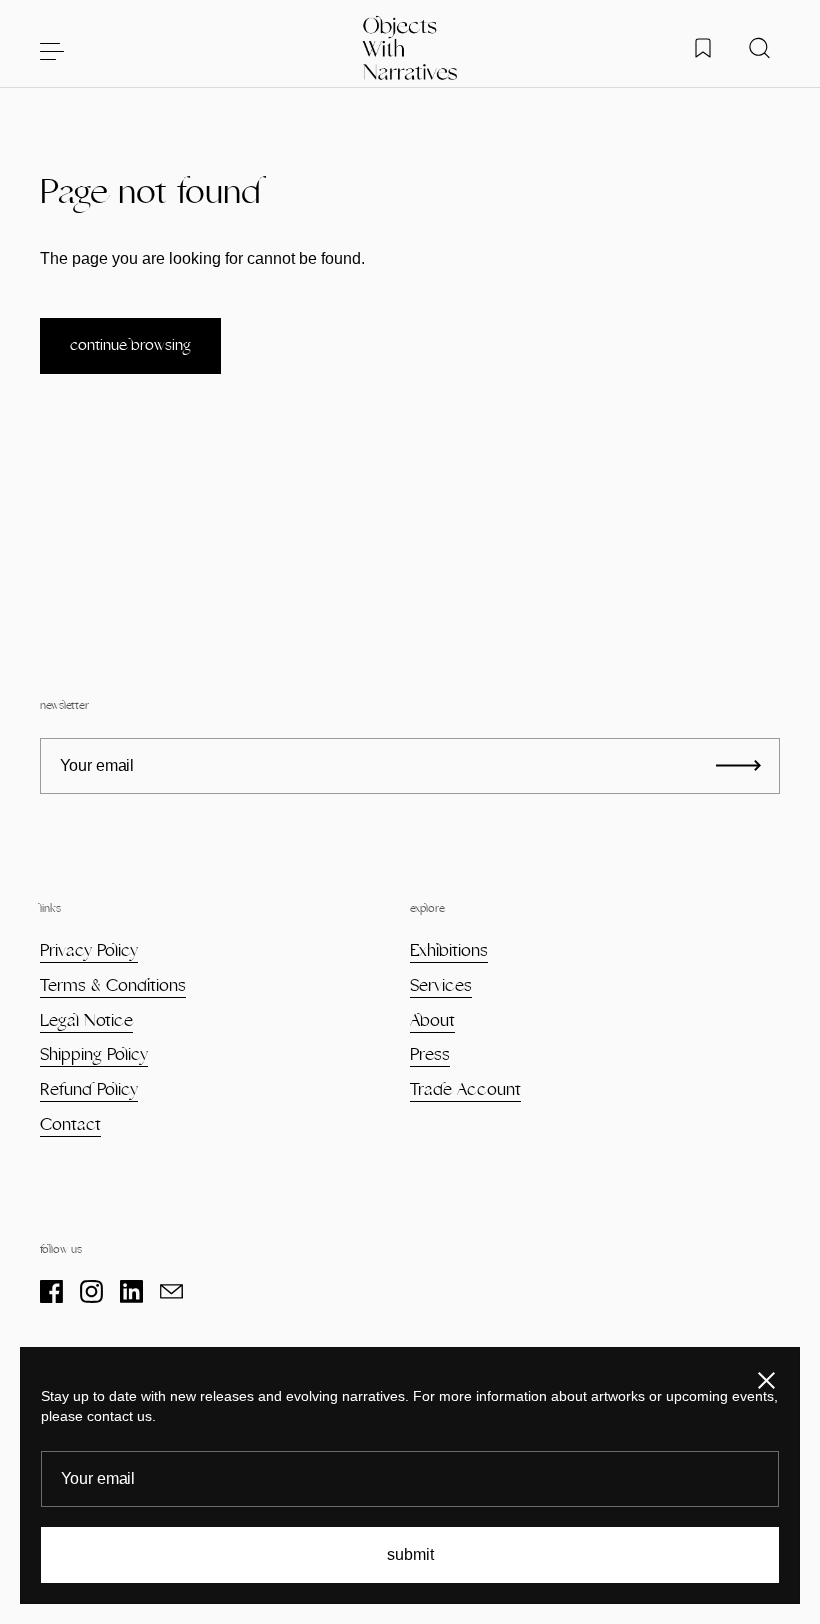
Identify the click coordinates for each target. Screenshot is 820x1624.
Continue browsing (130, 345)
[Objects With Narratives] (410, 50)
